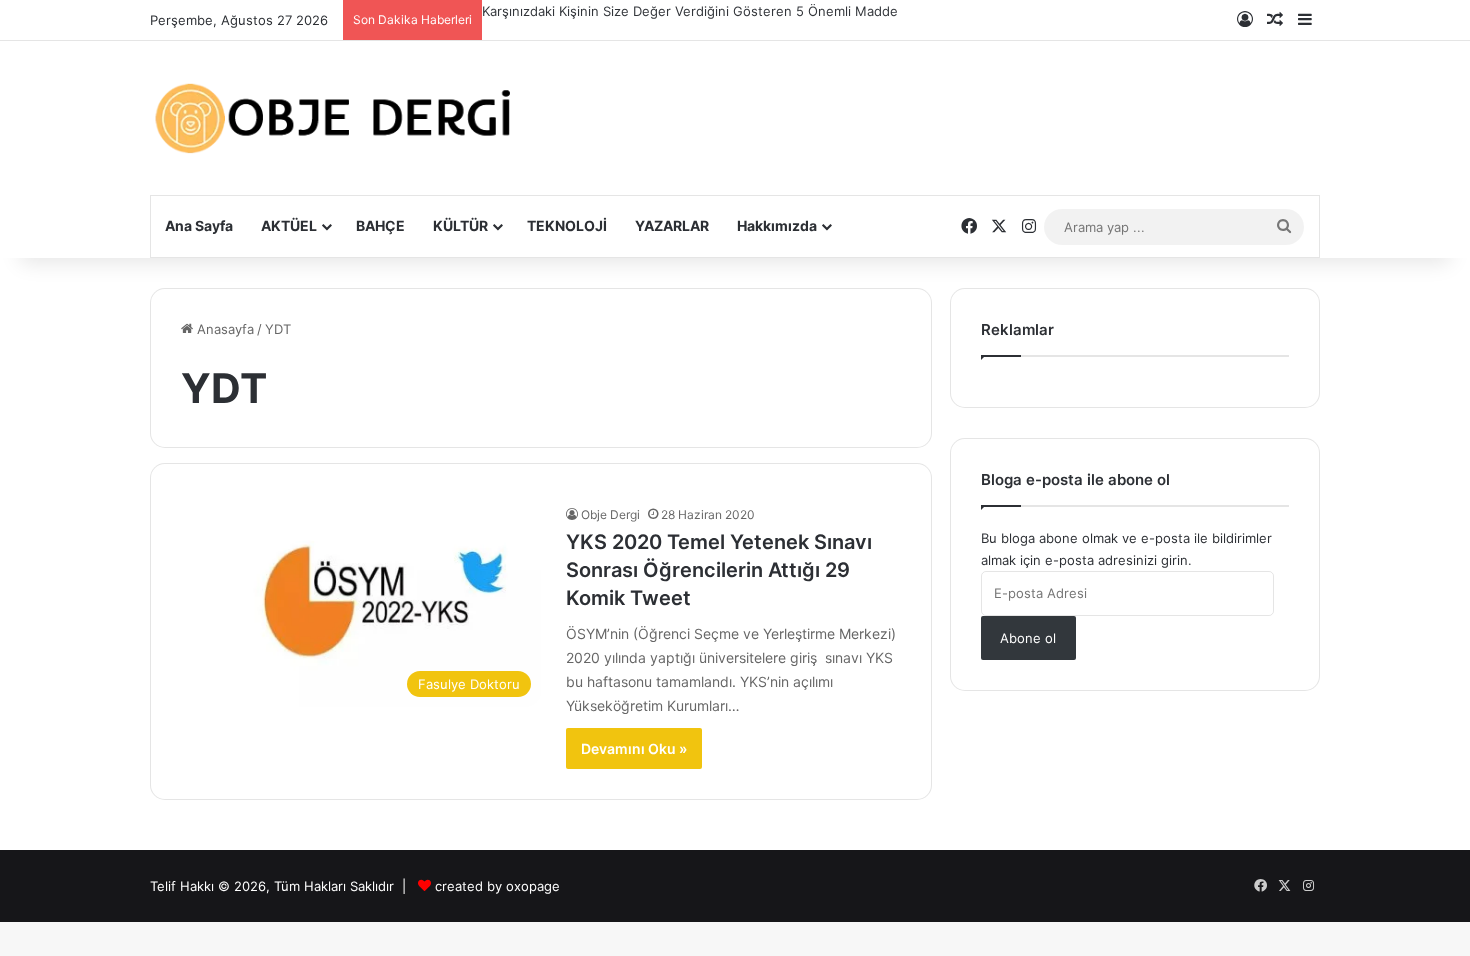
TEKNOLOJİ (567, 225)
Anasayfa (223, 329)
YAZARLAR (672, 225)
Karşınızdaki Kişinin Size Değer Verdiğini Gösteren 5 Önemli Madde (690, 11)
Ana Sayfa (199, 225)
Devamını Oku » (634, 748)
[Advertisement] (935, 102)
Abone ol (1028, 638)
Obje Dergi (610, 514)
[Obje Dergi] (335, 118)
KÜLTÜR (460, 225)
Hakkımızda (777, 225)
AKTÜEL (289, 225)
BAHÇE (380, 225)
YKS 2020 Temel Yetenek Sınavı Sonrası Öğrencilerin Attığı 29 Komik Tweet (719, 570)
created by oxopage (497, 886)
